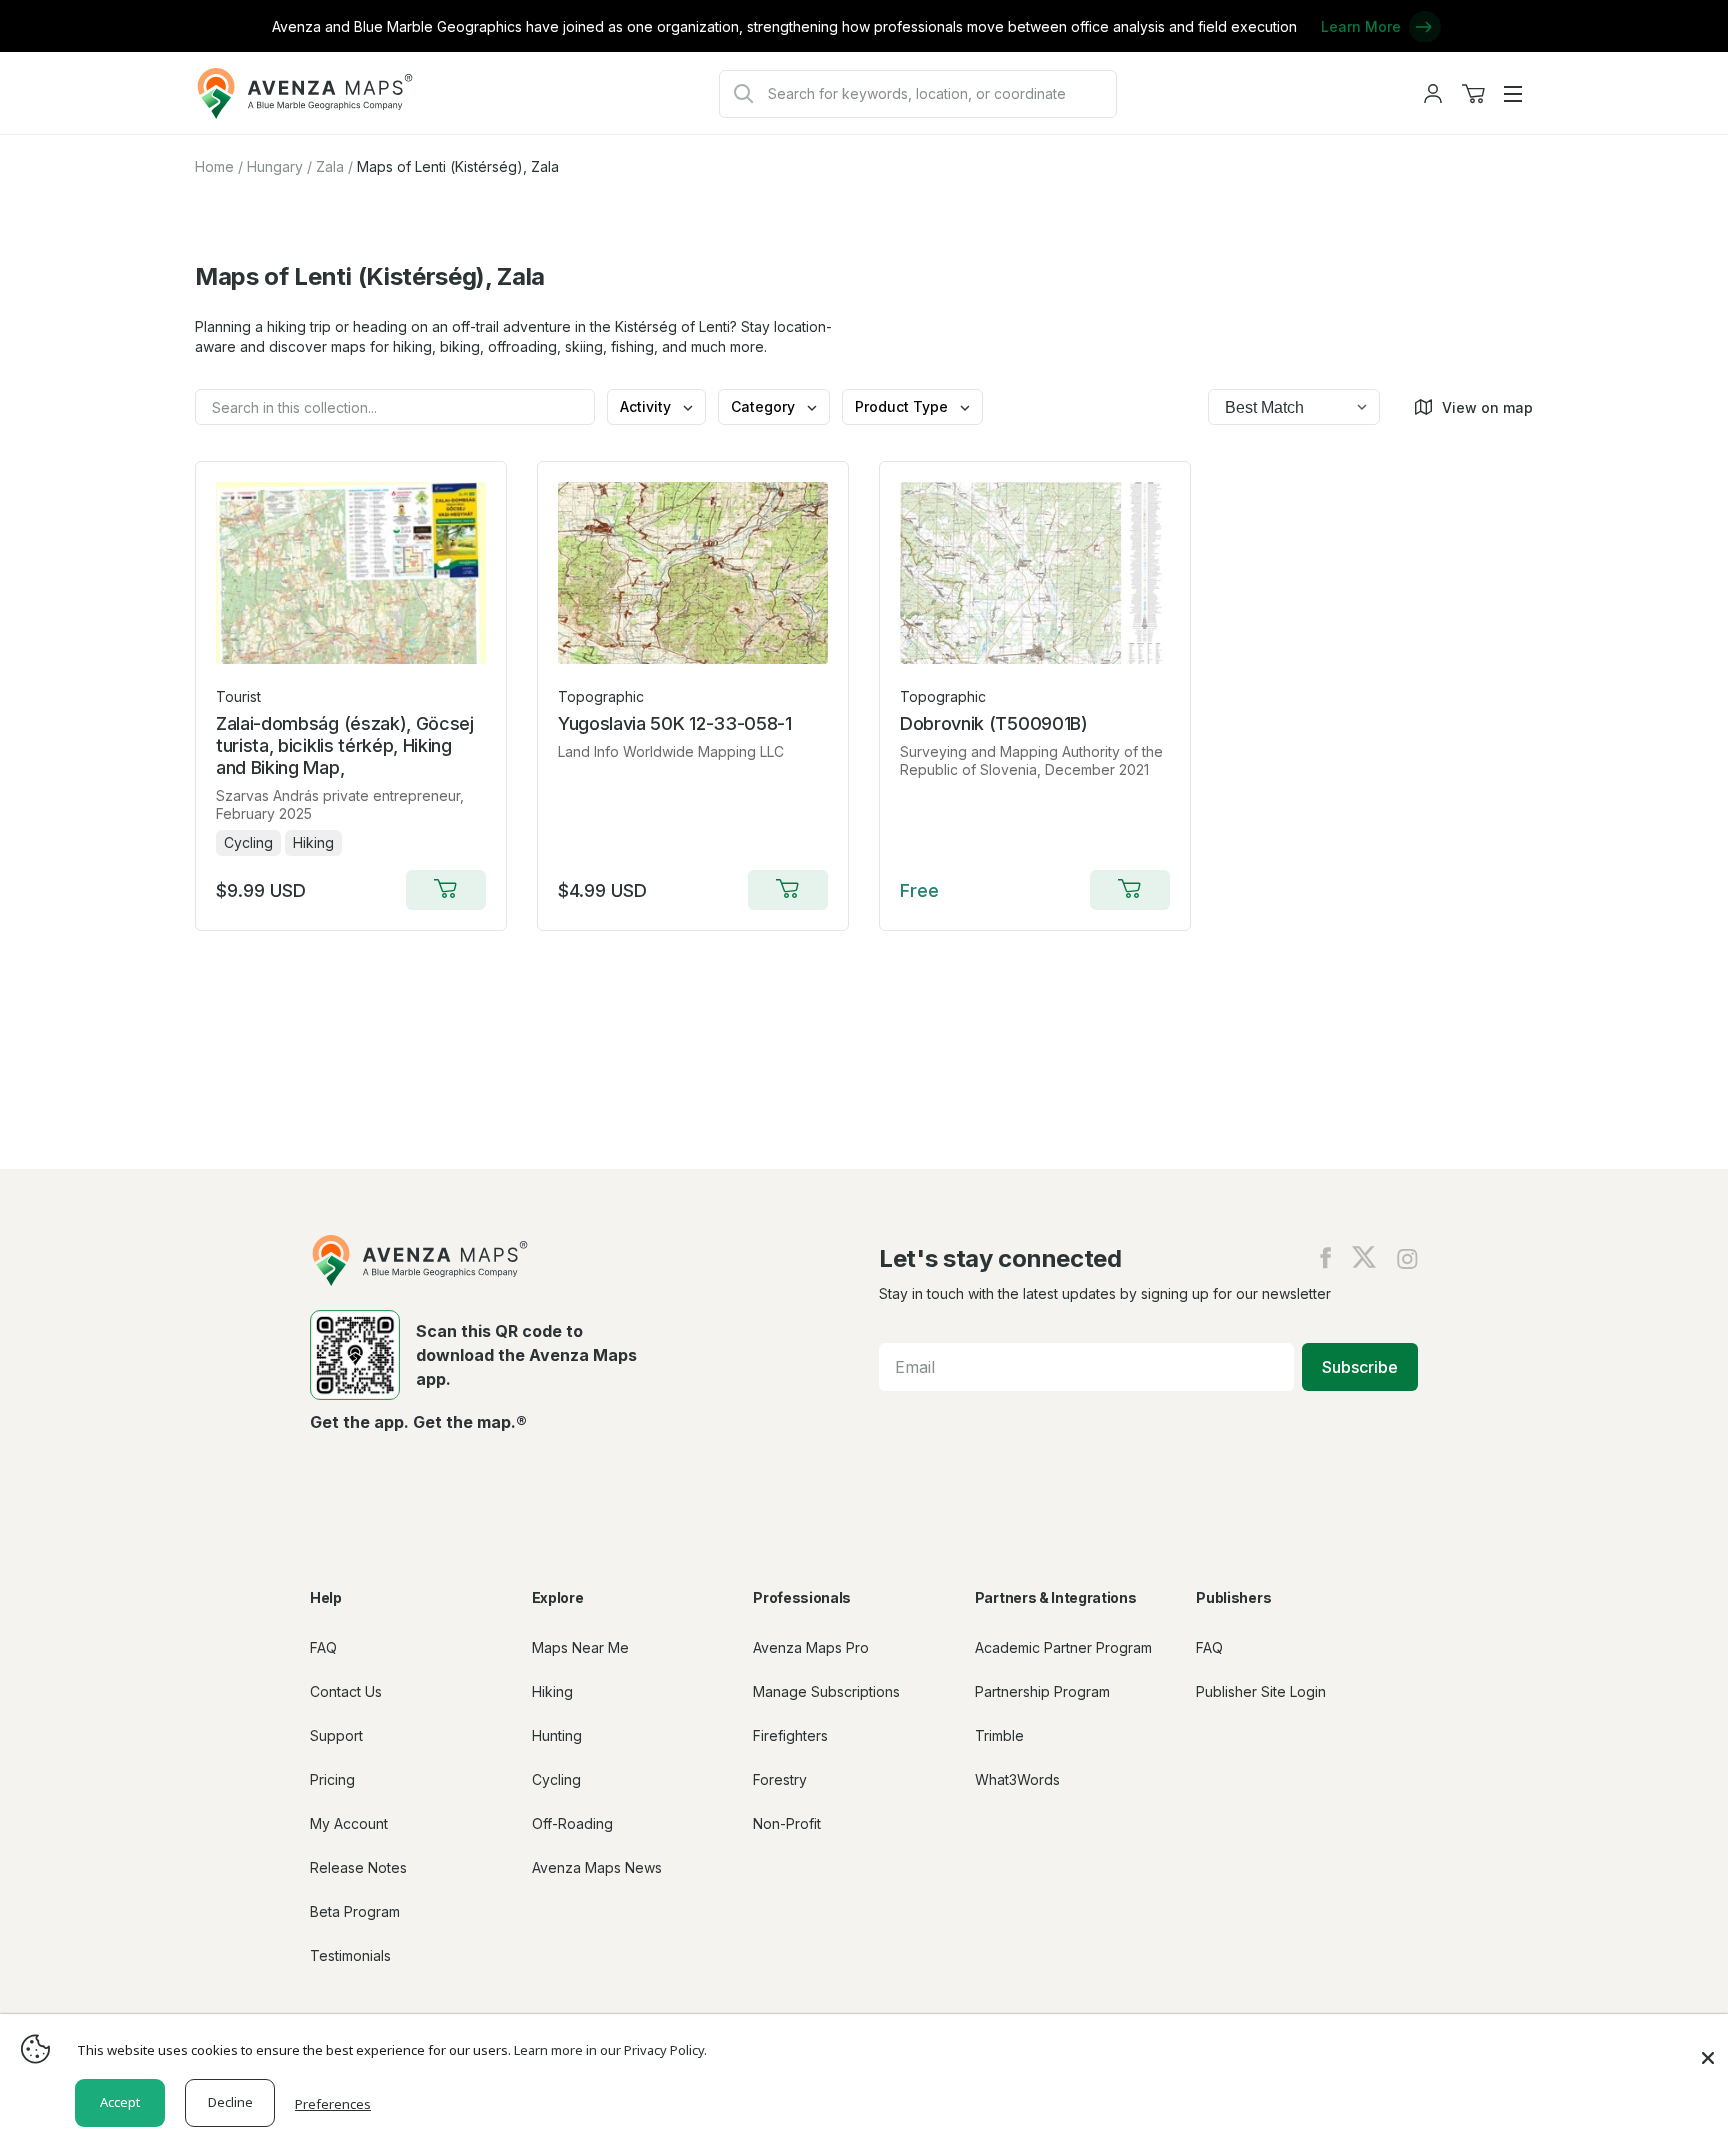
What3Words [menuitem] (1017, 1779)
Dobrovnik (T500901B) (994, 723)
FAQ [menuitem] (323, 1647)
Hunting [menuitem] (557, 1735)
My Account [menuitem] (349, 1823)
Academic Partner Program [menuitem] (1063, 1647)
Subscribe (1360, 1367)
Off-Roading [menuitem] (572, 1823)
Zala (330, 166)
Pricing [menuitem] (332, 1779)
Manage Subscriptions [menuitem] (826, 1691)
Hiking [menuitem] (552, 1691)
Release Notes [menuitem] (358, 1867)
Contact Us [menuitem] (346, 1691)
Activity (647, 406)
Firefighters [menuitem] (790, 1735)
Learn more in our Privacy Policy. (610, 2050)
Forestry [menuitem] (780, 1779)
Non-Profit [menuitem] (787, 1823)
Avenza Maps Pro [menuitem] (811, 1647)
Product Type (903, 406)
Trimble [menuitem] (999, 1735)
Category (765, 406)
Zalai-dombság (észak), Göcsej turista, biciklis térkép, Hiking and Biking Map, (345, 745)
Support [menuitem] (336, 1735)
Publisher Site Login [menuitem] (1261, 1691)
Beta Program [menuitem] (355, 1911)
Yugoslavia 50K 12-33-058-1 (675, 723)
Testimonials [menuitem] (350, 1955)
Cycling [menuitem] (556, 1779)
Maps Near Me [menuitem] (580, 1647)
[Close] (1708, 2048)
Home (214, 166)
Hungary (275, 166)
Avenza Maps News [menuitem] (597, 1867)
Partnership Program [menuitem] (1042, 1691)
